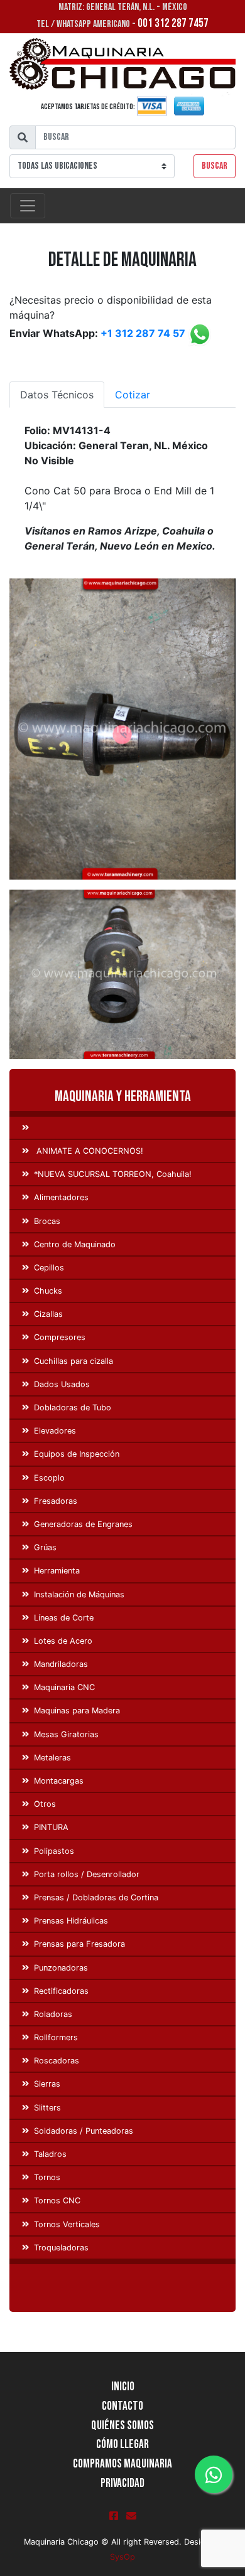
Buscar (215, 166)
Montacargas (59, 1781)
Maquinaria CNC (64, 1687)
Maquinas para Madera (77, 1711)
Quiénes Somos (122, 2426)
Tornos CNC (57, 2201)
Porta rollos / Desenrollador (87, 1874)
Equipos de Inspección (77, 1454)
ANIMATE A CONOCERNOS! (89, 1151)
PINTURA (51, 1827)
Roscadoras (57, 2061)
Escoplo (49, 1478)
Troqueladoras (61, 2248)
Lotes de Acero (63, 1641)
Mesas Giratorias (66, 1734)
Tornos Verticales (67, 2224)
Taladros (50, 2154)
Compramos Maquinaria (122, 2464)
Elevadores (55, 1431)
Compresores (60, 1337)
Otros (45, 1804)
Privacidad (122, 2483)
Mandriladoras (61, 1664)
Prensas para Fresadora (79, 1944)
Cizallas (48, 1314)
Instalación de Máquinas (79, 1594)
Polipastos (54, 1851)
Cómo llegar (122, 2445)
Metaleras (52, 1758)
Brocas (47, 1221)
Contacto (122, 2406)
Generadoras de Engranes (83, 1524)
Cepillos (49, 1268)
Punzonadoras (61, 1968)
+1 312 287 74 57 (143, 333)
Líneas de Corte (64, 1618)
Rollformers (56, 2037)
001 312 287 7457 (173, 24)
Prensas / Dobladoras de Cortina (96, 1897)
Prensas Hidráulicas (71, 1921)
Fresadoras (56, 1501)
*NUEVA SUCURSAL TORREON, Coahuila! (113, 1174)
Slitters (47, 2108)
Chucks (48, 1291)
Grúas (45, 1547)
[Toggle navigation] (28, 206)
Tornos (47, 2177)
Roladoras (53, 2014)
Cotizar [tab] (133, 395)
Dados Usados (62, 1384)
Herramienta (57, 1571)
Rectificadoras (61, 1991)
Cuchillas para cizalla (73, 1361)
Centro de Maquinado (75, 1244)
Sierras (47, 2084)
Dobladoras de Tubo (73, 1408)
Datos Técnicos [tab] (57, 395)
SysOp (122, 2557)
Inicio (123, 2387)
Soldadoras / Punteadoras (84, 2131)
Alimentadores (61, 1197)
